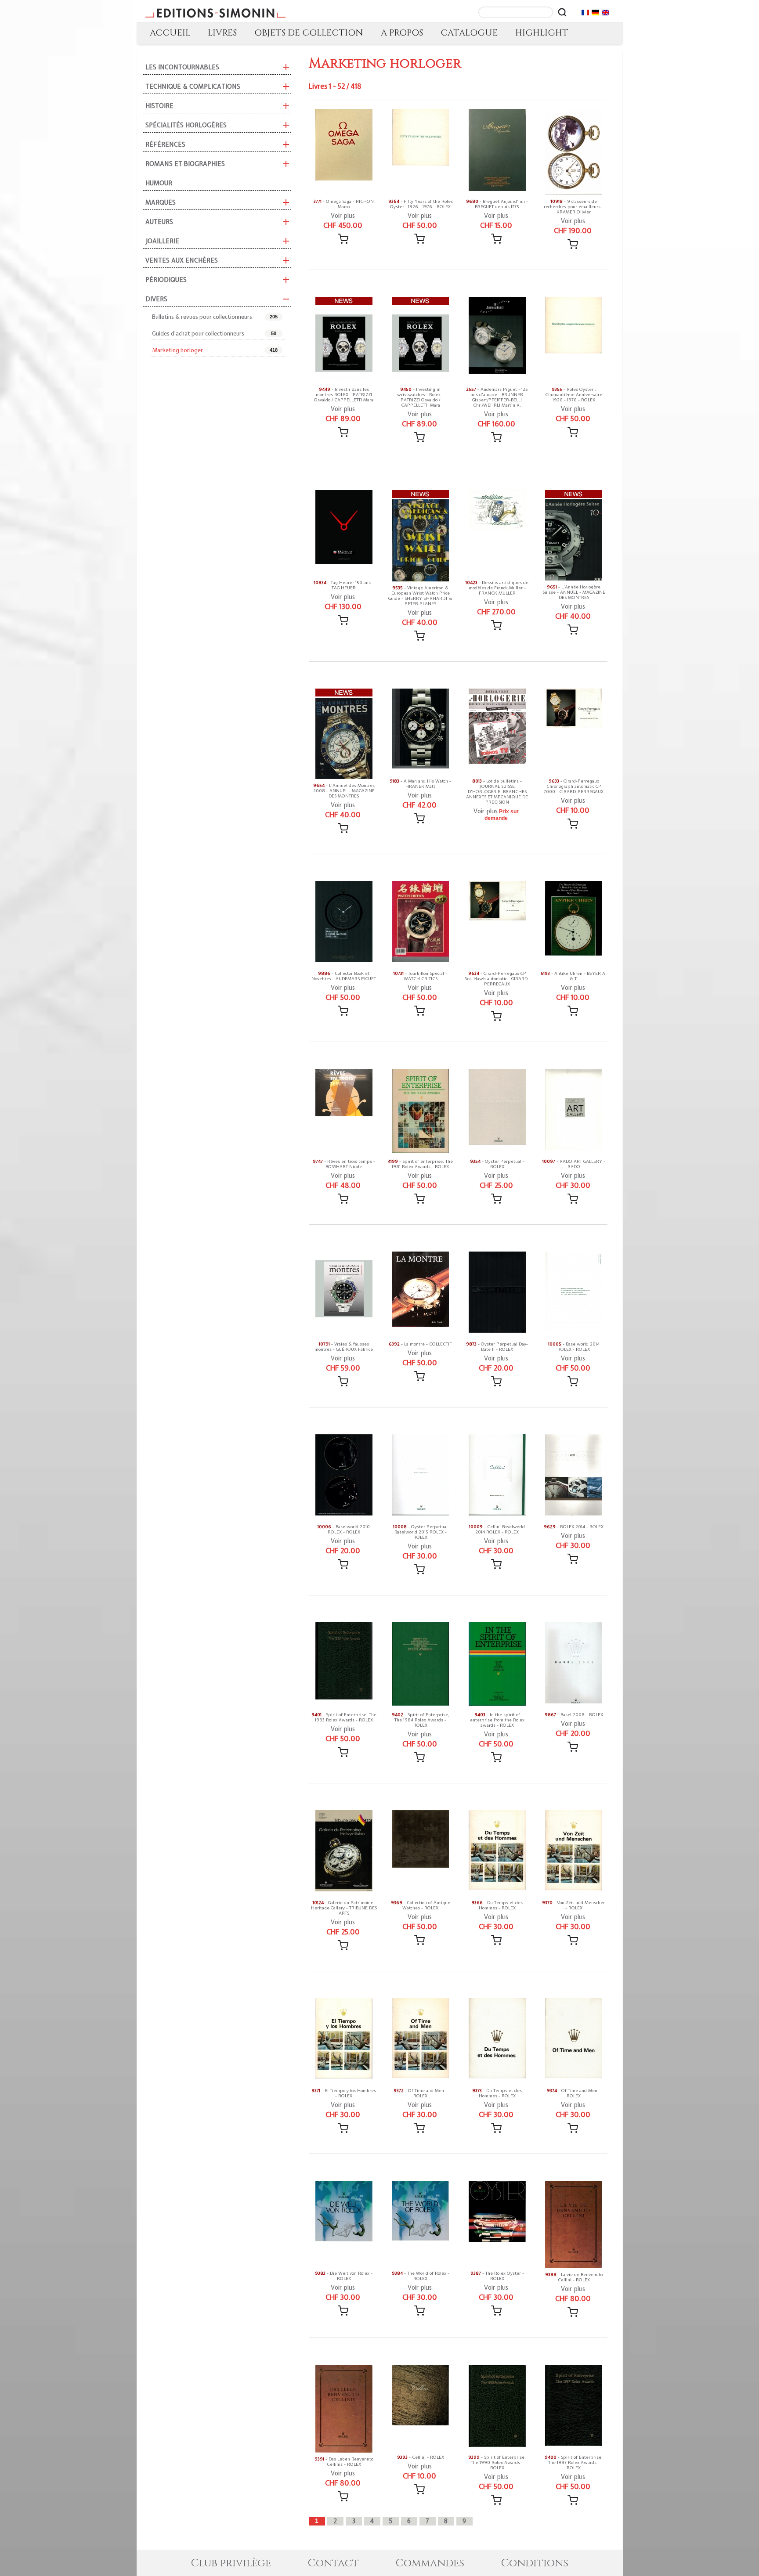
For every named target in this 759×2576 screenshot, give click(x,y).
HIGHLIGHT (542, 33)
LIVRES (222, 33)
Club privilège (231, 2563)
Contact (333, 2563)
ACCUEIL (170, 33)
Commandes (430, 2563)
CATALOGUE (469, 33)
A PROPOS (402, 33)
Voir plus (343, 216)
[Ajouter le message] (343, 239)
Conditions (535, 2563)
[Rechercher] (562, 12)
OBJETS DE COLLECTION (309, 33)
